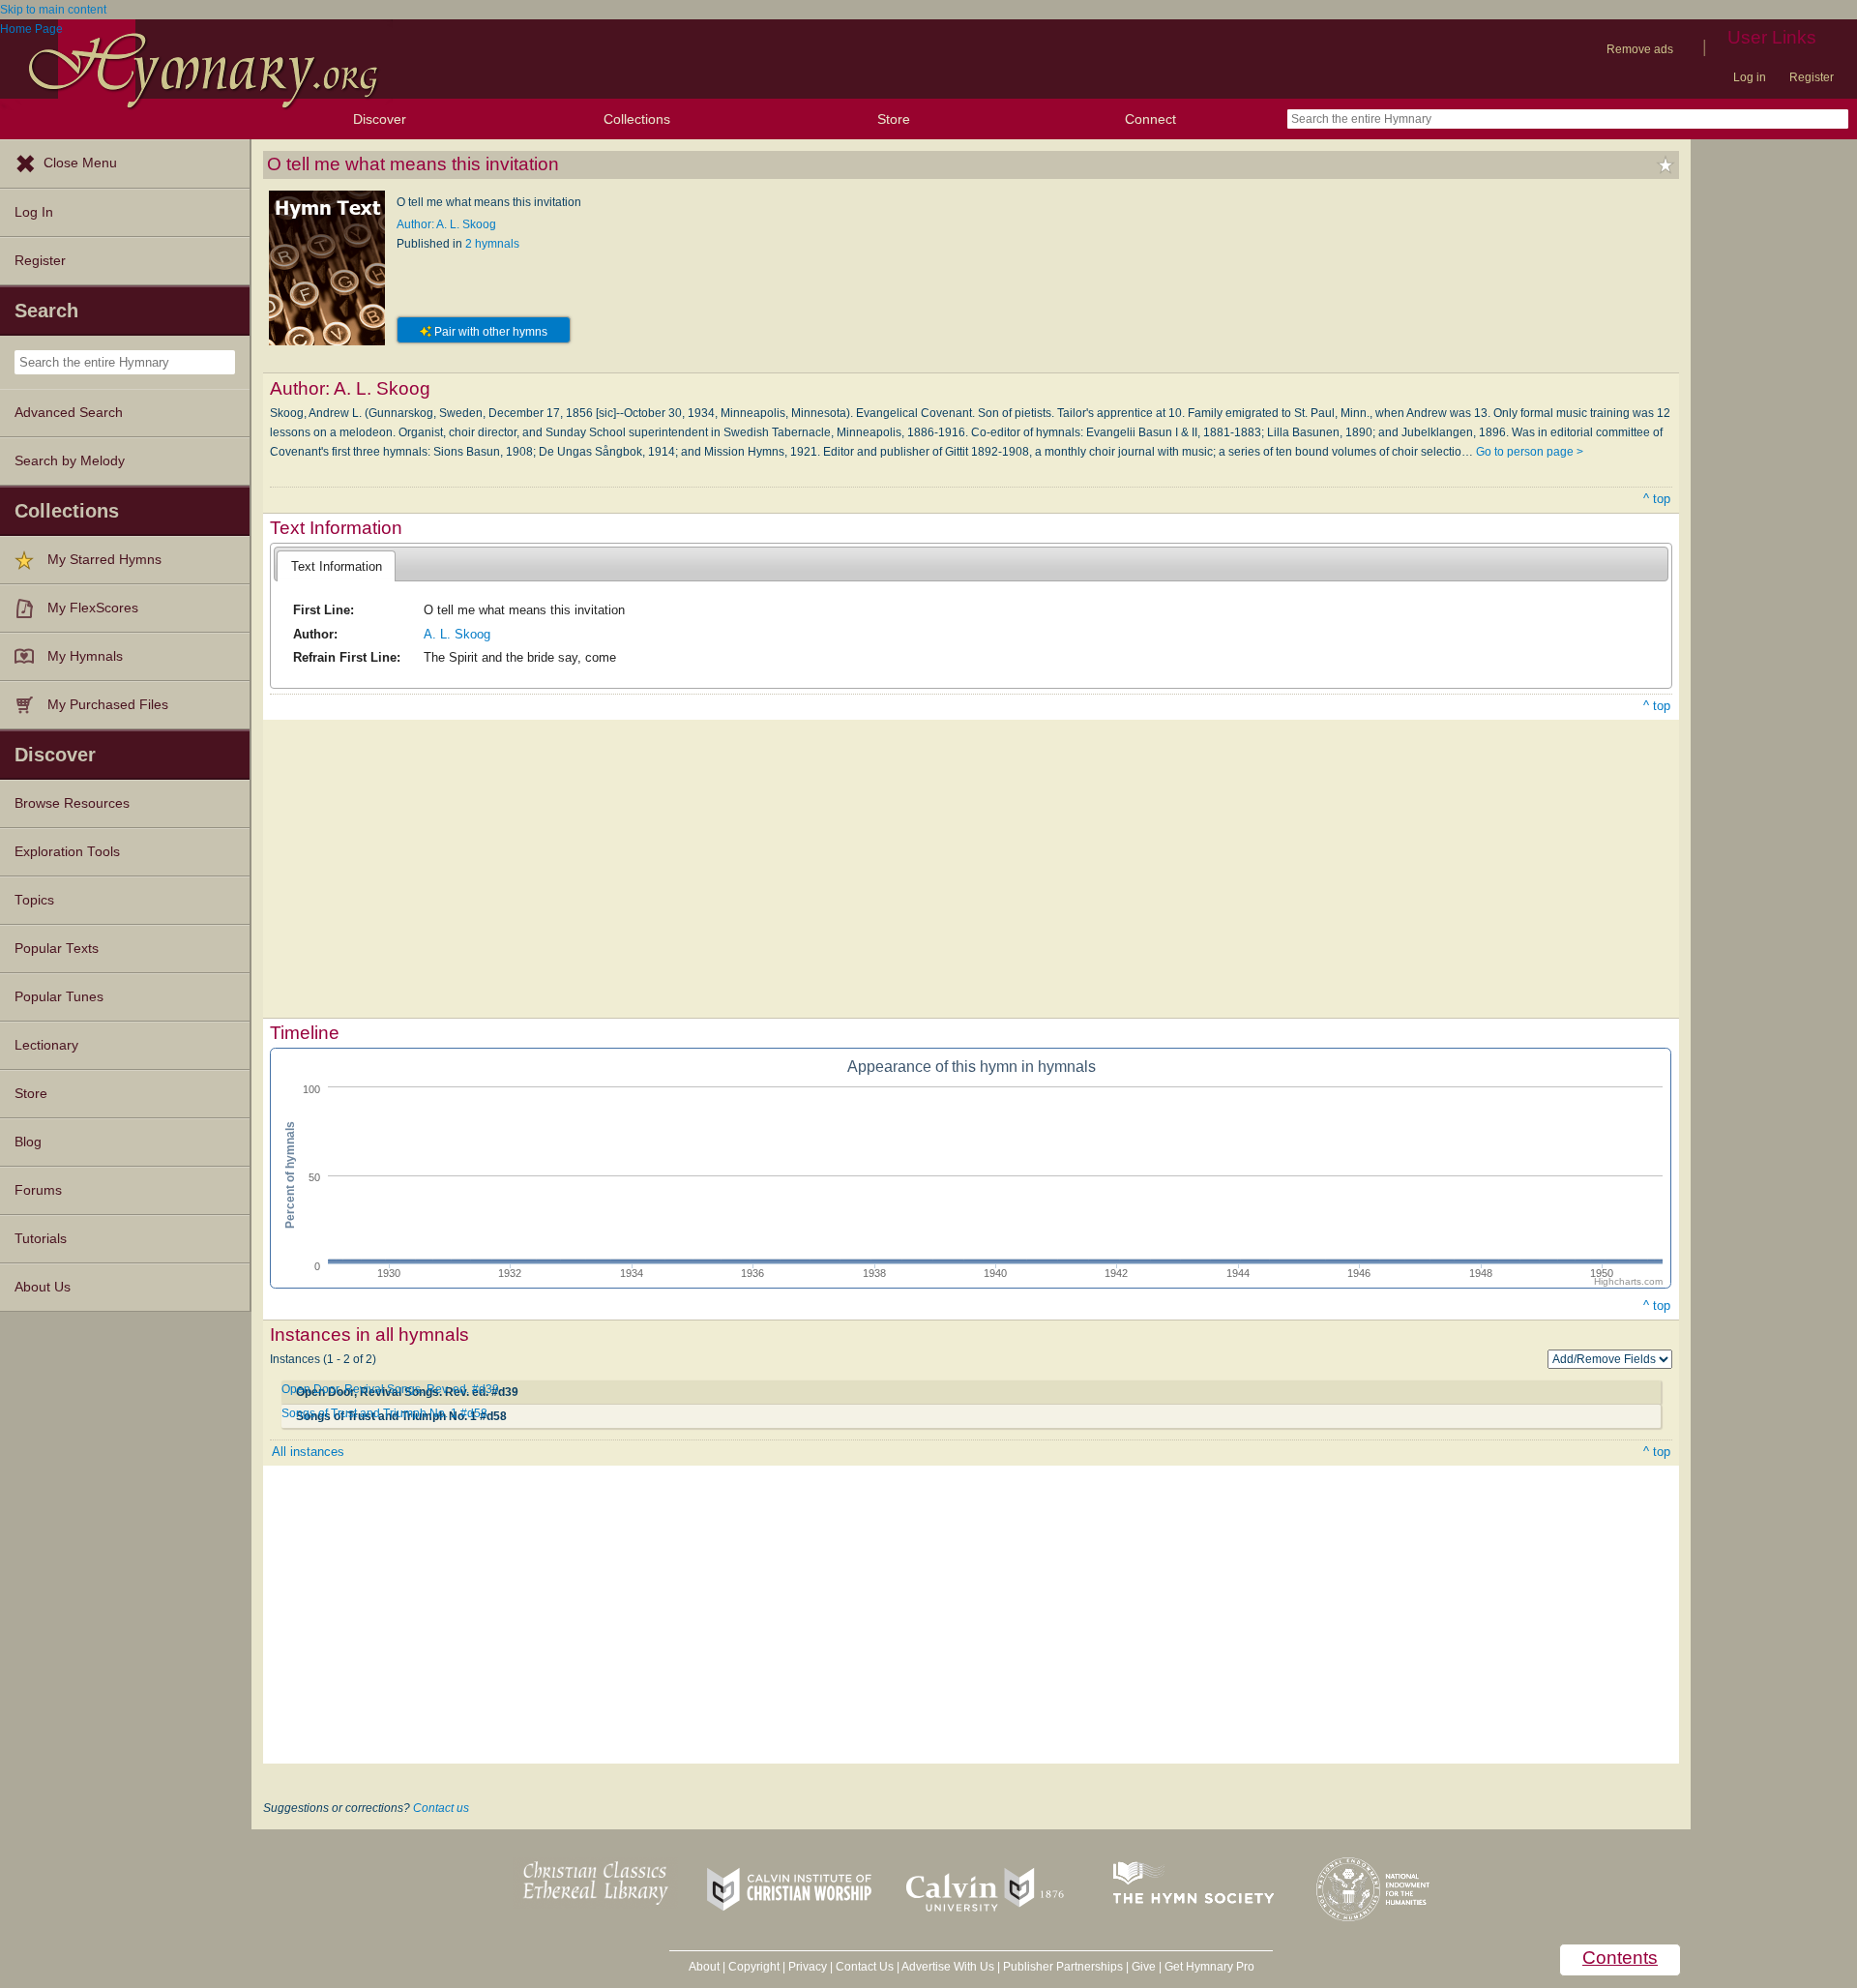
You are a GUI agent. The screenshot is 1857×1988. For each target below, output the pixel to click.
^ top (1657, 499)
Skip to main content (53, 10)
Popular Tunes (59, 997)
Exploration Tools (67, 852)
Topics (34, 900)
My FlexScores (93, 608)
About (704, 1967)
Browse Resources (72, 803)
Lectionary (46, 1045)
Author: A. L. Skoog (446, 224)
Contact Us (865, 1967)
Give (1144, 1967)
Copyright (754, 1967)
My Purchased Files (108, 705)
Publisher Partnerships (1063, 1967)
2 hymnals (492, 244)
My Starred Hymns (104, 560)
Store (894, 119)
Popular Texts (57, 949)
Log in (1750, 77)
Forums (38, 1190)
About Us (43, 1287)
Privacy (808, 1967)
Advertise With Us (948, 1967)
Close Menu (80, 163)
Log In (34, 212)
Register (1812, 77)
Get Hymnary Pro (1209, 1967)
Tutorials (41, 1239)
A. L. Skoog (457, 634)
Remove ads (1640, 49)
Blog (28, 1142)
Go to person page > (1530, 452)
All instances (308, 1452)
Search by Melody (70, 461)
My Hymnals (85, 656)
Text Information (337, 566)
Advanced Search (69, 413)
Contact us (441, 1808)
